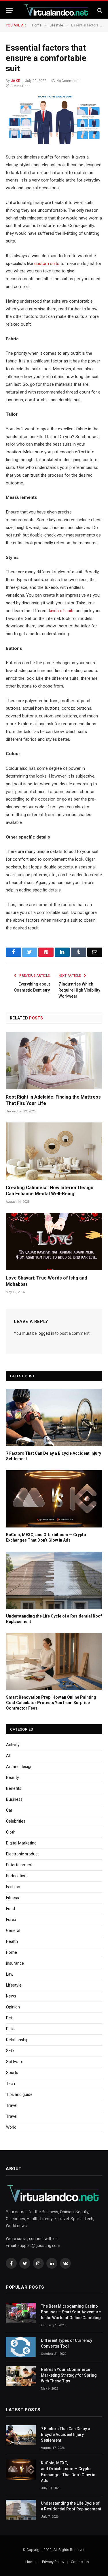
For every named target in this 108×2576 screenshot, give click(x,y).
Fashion (13, 1887)
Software (15, 2062)
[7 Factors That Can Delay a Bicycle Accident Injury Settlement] (54, 1417)
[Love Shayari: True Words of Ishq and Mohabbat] (54, 1242)
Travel (12, 2105)
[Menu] (10, 10)
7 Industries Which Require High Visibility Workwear (79, 990)
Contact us (80, 2562)
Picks (11, 2029)
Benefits (14, 1788)
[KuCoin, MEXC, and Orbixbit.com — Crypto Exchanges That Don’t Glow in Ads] (54, 1499)
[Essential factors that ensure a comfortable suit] (54, 120)
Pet (9, 2018)
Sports (12, 2073)
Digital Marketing (21, 1843)
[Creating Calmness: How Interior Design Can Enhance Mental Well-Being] (54, 1151)
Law (10, 1974)
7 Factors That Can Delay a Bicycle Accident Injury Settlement (66, 2434)
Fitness (13, 1898)
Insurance (15, 1963)
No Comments (68, 81)
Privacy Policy (53, 2562)
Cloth (11, 1832)
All (8, 1756)
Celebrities (16, 1821)
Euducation (16, 1876)
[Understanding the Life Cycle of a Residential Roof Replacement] (54, 1580)
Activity (13, 1745)
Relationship (17, 2040)
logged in (46, 1333)
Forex (11, 1920)
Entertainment (19, 1865)
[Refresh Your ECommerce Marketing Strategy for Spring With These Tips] (21, 2376)
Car (9, 1810)
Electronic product (22, 1854)
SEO (10, 2051)
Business (14, 1799)
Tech (11, 2084)
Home (12, 1952)
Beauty (13, 1777)
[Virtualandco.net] (57, 10)
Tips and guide (19, 2094)
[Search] (99, 10)
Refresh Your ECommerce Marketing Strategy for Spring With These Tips (69, 2375)
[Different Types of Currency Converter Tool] (21, 2347)
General (13, 1930)
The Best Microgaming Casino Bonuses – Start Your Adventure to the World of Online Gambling (71, 2312)
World (11, 2127)
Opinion (13, 2007)
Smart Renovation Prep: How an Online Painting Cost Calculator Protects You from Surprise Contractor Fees (51, 1703)
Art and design (19, 1767)
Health (12, 1941)
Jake (15, 81)
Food (11, 1909)
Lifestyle (14, 1985)
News (11, 1996)
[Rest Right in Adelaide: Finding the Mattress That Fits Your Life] (54, 1061)
